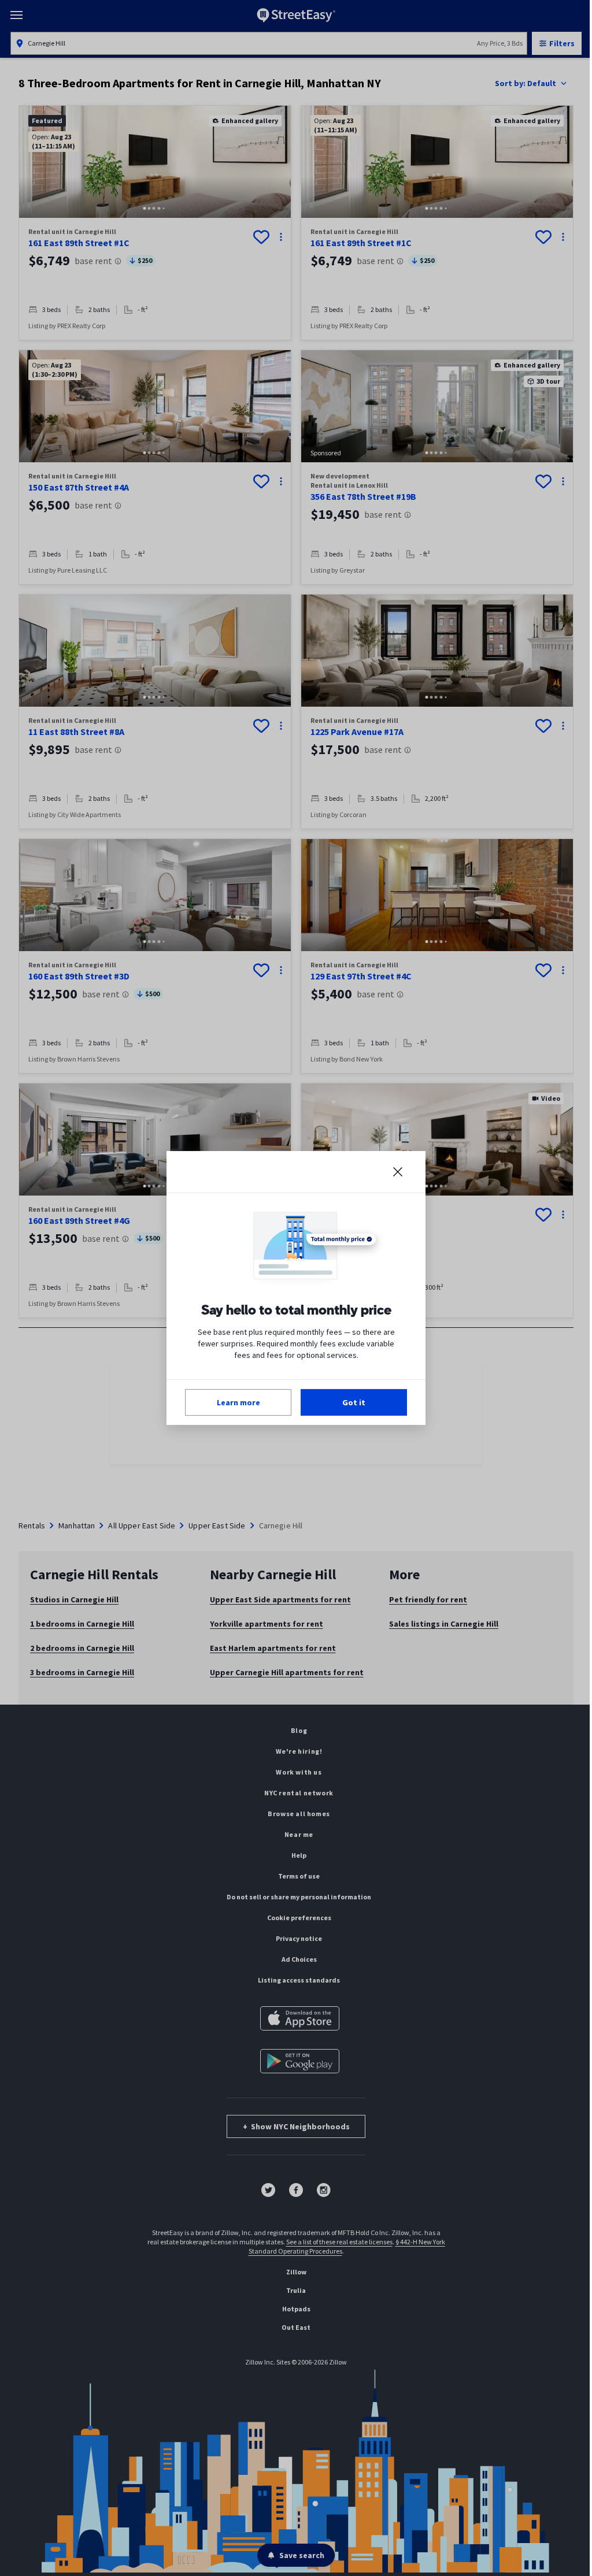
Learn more (238, 1402)
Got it (354, 1402)
